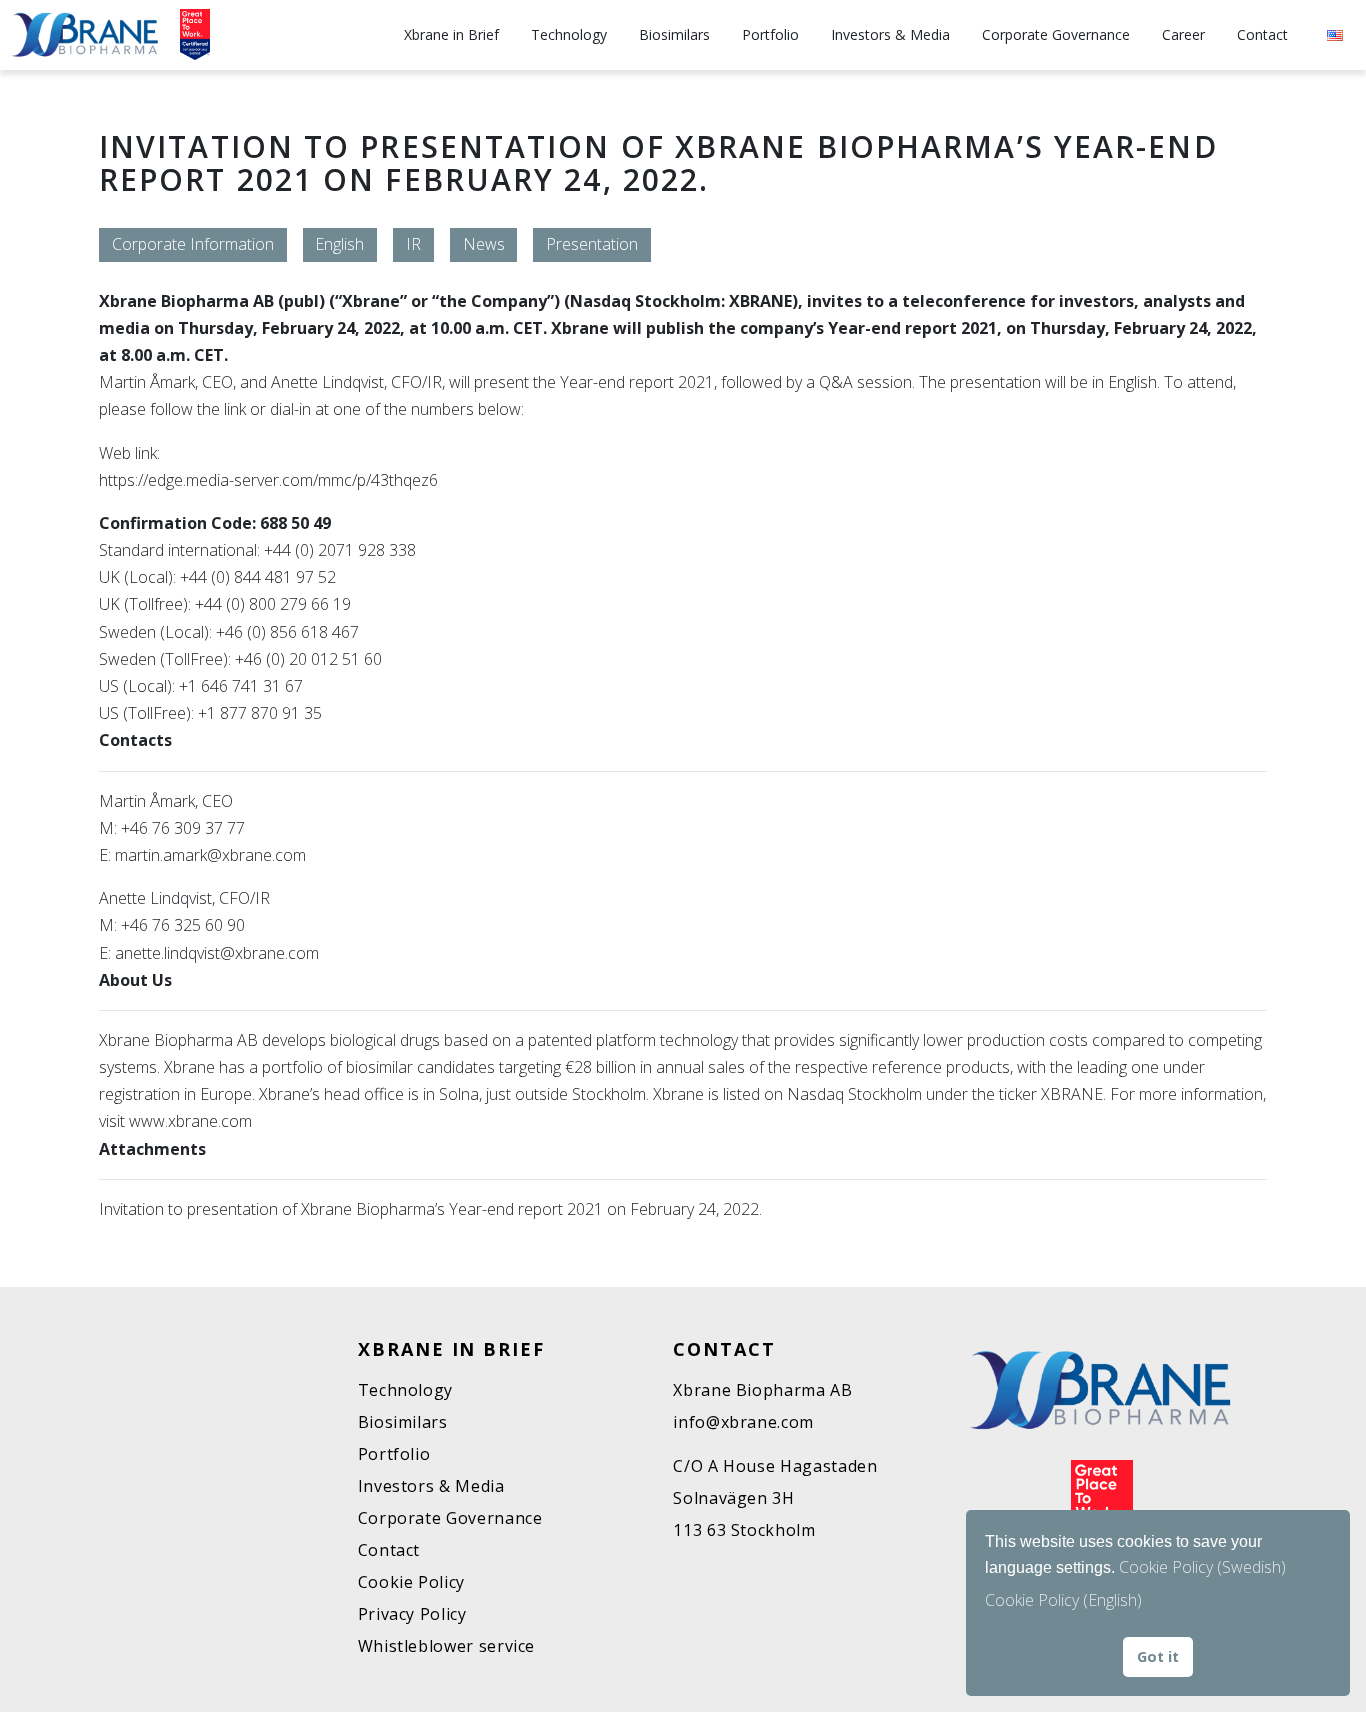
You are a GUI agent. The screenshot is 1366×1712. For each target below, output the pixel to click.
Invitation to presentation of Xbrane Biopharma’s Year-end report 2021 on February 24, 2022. (430, 1209)
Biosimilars (674, 34)
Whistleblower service (446, 1646)
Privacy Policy (412, 1614)
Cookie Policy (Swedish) (1202, 1567)
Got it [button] (1158, 1656)
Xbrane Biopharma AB (762, 1390)
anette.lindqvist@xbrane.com (217, 953)
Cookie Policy (411, 1582)
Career (1183, 34)
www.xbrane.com (192, 1121)
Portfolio (770, 34)
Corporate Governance (1056, 34)
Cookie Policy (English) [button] (1063, 1600)
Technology (569, 34)
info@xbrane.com (743, 1422)
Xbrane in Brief (451, 34)
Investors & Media (890, 34)
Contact (1262, 34)
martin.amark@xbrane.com (210, 855)
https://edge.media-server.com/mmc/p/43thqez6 (268, 480)
